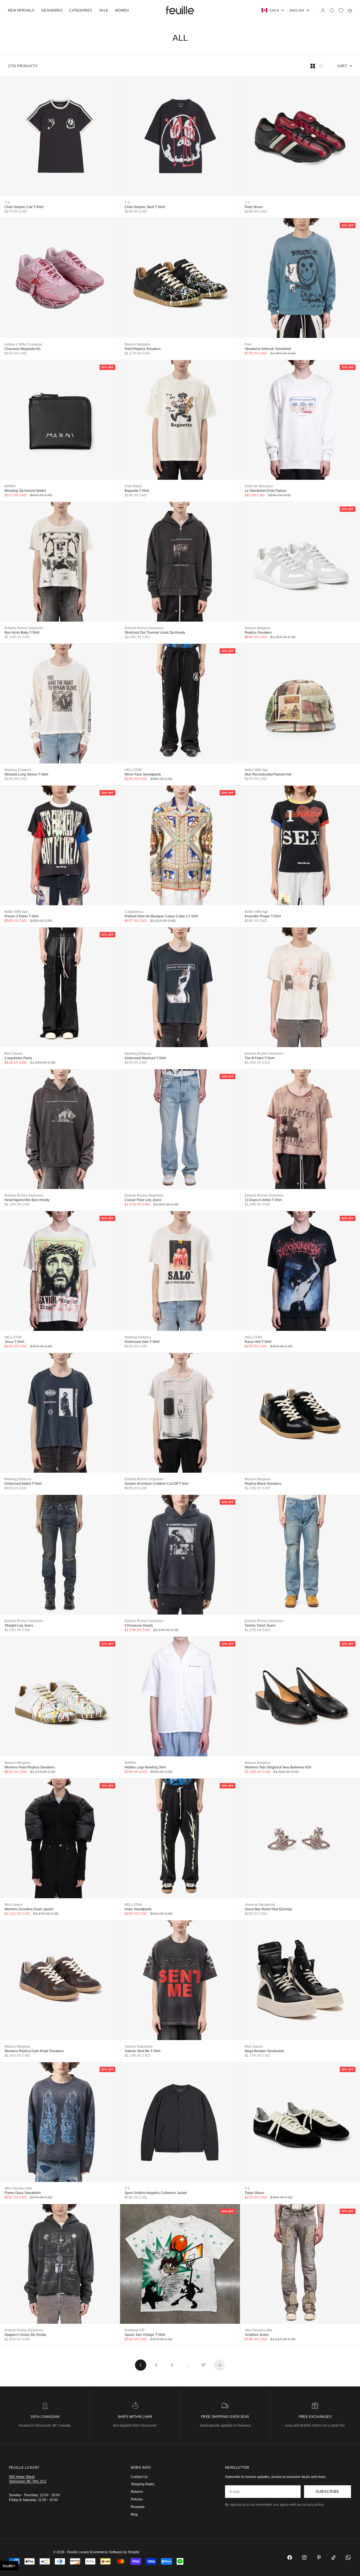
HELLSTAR (133, 770)
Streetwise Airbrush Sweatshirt (268, 349)
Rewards (138, 2507)
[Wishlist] (341, 10)
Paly (248, 344)
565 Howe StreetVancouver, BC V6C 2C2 (28, 2479)
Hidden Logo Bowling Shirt (145, 1767)
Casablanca (134, 912)
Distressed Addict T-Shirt (23, 1484)
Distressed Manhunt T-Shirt (145, 1058)
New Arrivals (21, 10)
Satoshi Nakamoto (139, 2047)
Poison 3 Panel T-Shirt (22, 916)
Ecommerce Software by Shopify (114, 2552)
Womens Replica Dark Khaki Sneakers (34, 2051)
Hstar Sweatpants (138, 1909)
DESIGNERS (52, 10)
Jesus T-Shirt (14, 1342)
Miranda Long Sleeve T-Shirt (26, 774)
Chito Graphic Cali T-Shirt (24, 207)
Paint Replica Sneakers (143, 349)
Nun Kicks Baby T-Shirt (22, 633)
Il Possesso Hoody (139, 1625)
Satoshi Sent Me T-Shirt (142, 2051)
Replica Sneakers (258, 633)
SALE (104, 10)
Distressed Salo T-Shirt (142, 1342)
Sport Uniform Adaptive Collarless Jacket (156, 2193)
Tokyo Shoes (255, 2193)
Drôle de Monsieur (259, 486)
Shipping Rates (143, 2484)
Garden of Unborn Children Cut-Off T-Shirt (157, 1484)
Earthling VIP (135, 2330)
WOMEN (122, 10)
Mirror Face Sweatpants (143, 774)
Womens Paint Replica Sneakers (30, 1767)
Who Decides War (18, 2188)
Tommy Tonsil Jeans (260, 1625)
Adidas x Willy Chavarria (23, 344)
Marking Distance (18, 770)
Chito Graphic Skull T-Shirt (145, 207)
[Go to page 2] (219, 2365)
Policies (137, 2499)
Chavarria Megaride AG (22, 349)
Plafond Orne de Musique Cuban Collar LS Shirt (161, 916)
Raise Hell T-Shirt (258, 1342)
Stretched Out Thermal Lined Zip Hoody (155, 633)
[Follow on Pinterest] (319, 2557)
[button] (9, 2566)
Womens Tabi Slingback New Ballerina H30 (278, 1767)
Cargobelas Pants (18, 1058)
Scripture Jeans (257, 2335)
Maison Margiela (137, 344)
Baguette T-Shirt (137, 491)
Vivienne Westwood (260, 1905)
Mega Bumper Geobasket (264, 2051)
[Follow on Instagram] (304, 2557)
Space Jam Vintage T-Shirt (145, 2335)
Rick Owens (14, 1054)
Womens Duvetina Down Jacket (29, 1909)
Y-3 (7, 203)
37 (204, 2365)
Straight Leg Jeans (19, 1625)
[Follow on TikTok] (334, 2557)
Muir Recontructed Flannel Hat (268, 774)
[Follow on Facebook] (290, 2557)
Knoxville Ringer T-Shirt (263, 916)
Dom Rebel (133, 486)
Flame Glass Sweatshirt (22, 2193)
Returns (137, 2492)
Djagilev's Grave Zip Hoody (25, 2335)
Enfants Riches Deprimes (24, 628)
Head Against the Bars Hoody (27, 1200)
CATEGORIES (81, 10)
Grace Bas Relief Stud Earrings (268, 1909)
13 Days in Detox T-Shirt (263, 1200)
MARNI (10, 486)
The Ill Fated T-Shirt (259, 1058)
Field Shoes (254, 207)
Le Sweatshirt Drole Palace (265, 491)
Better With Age (256, 770)
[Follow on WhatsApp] (348, 2557)
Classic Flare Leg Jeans (143, 1200)
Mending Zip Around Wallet (25, 491)
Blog (134, 2514)
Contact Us (139, 2477)
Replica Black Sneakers (263, 1484)
